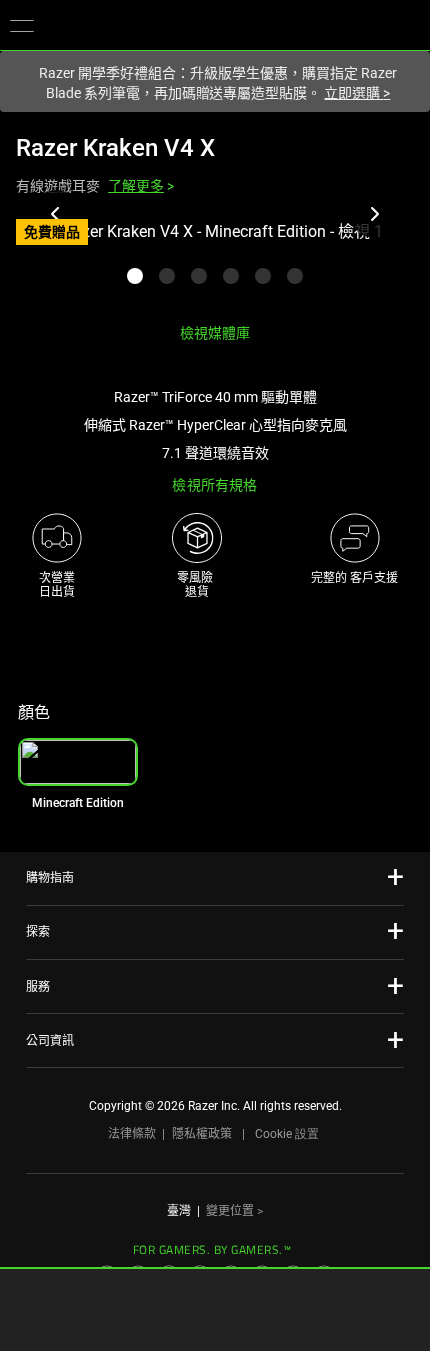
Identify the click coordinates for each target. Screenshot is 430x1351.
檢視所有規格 (214, 485)
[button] (22, 25)
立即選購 (357, 93)
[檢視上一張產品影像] (56, 214)
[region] (215, 263)
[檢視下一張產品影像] (374, 214)
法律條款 (132, 1134)
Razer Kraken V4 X (115, 148)
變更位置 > (234, 1211)
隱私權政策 (202, 1134)
